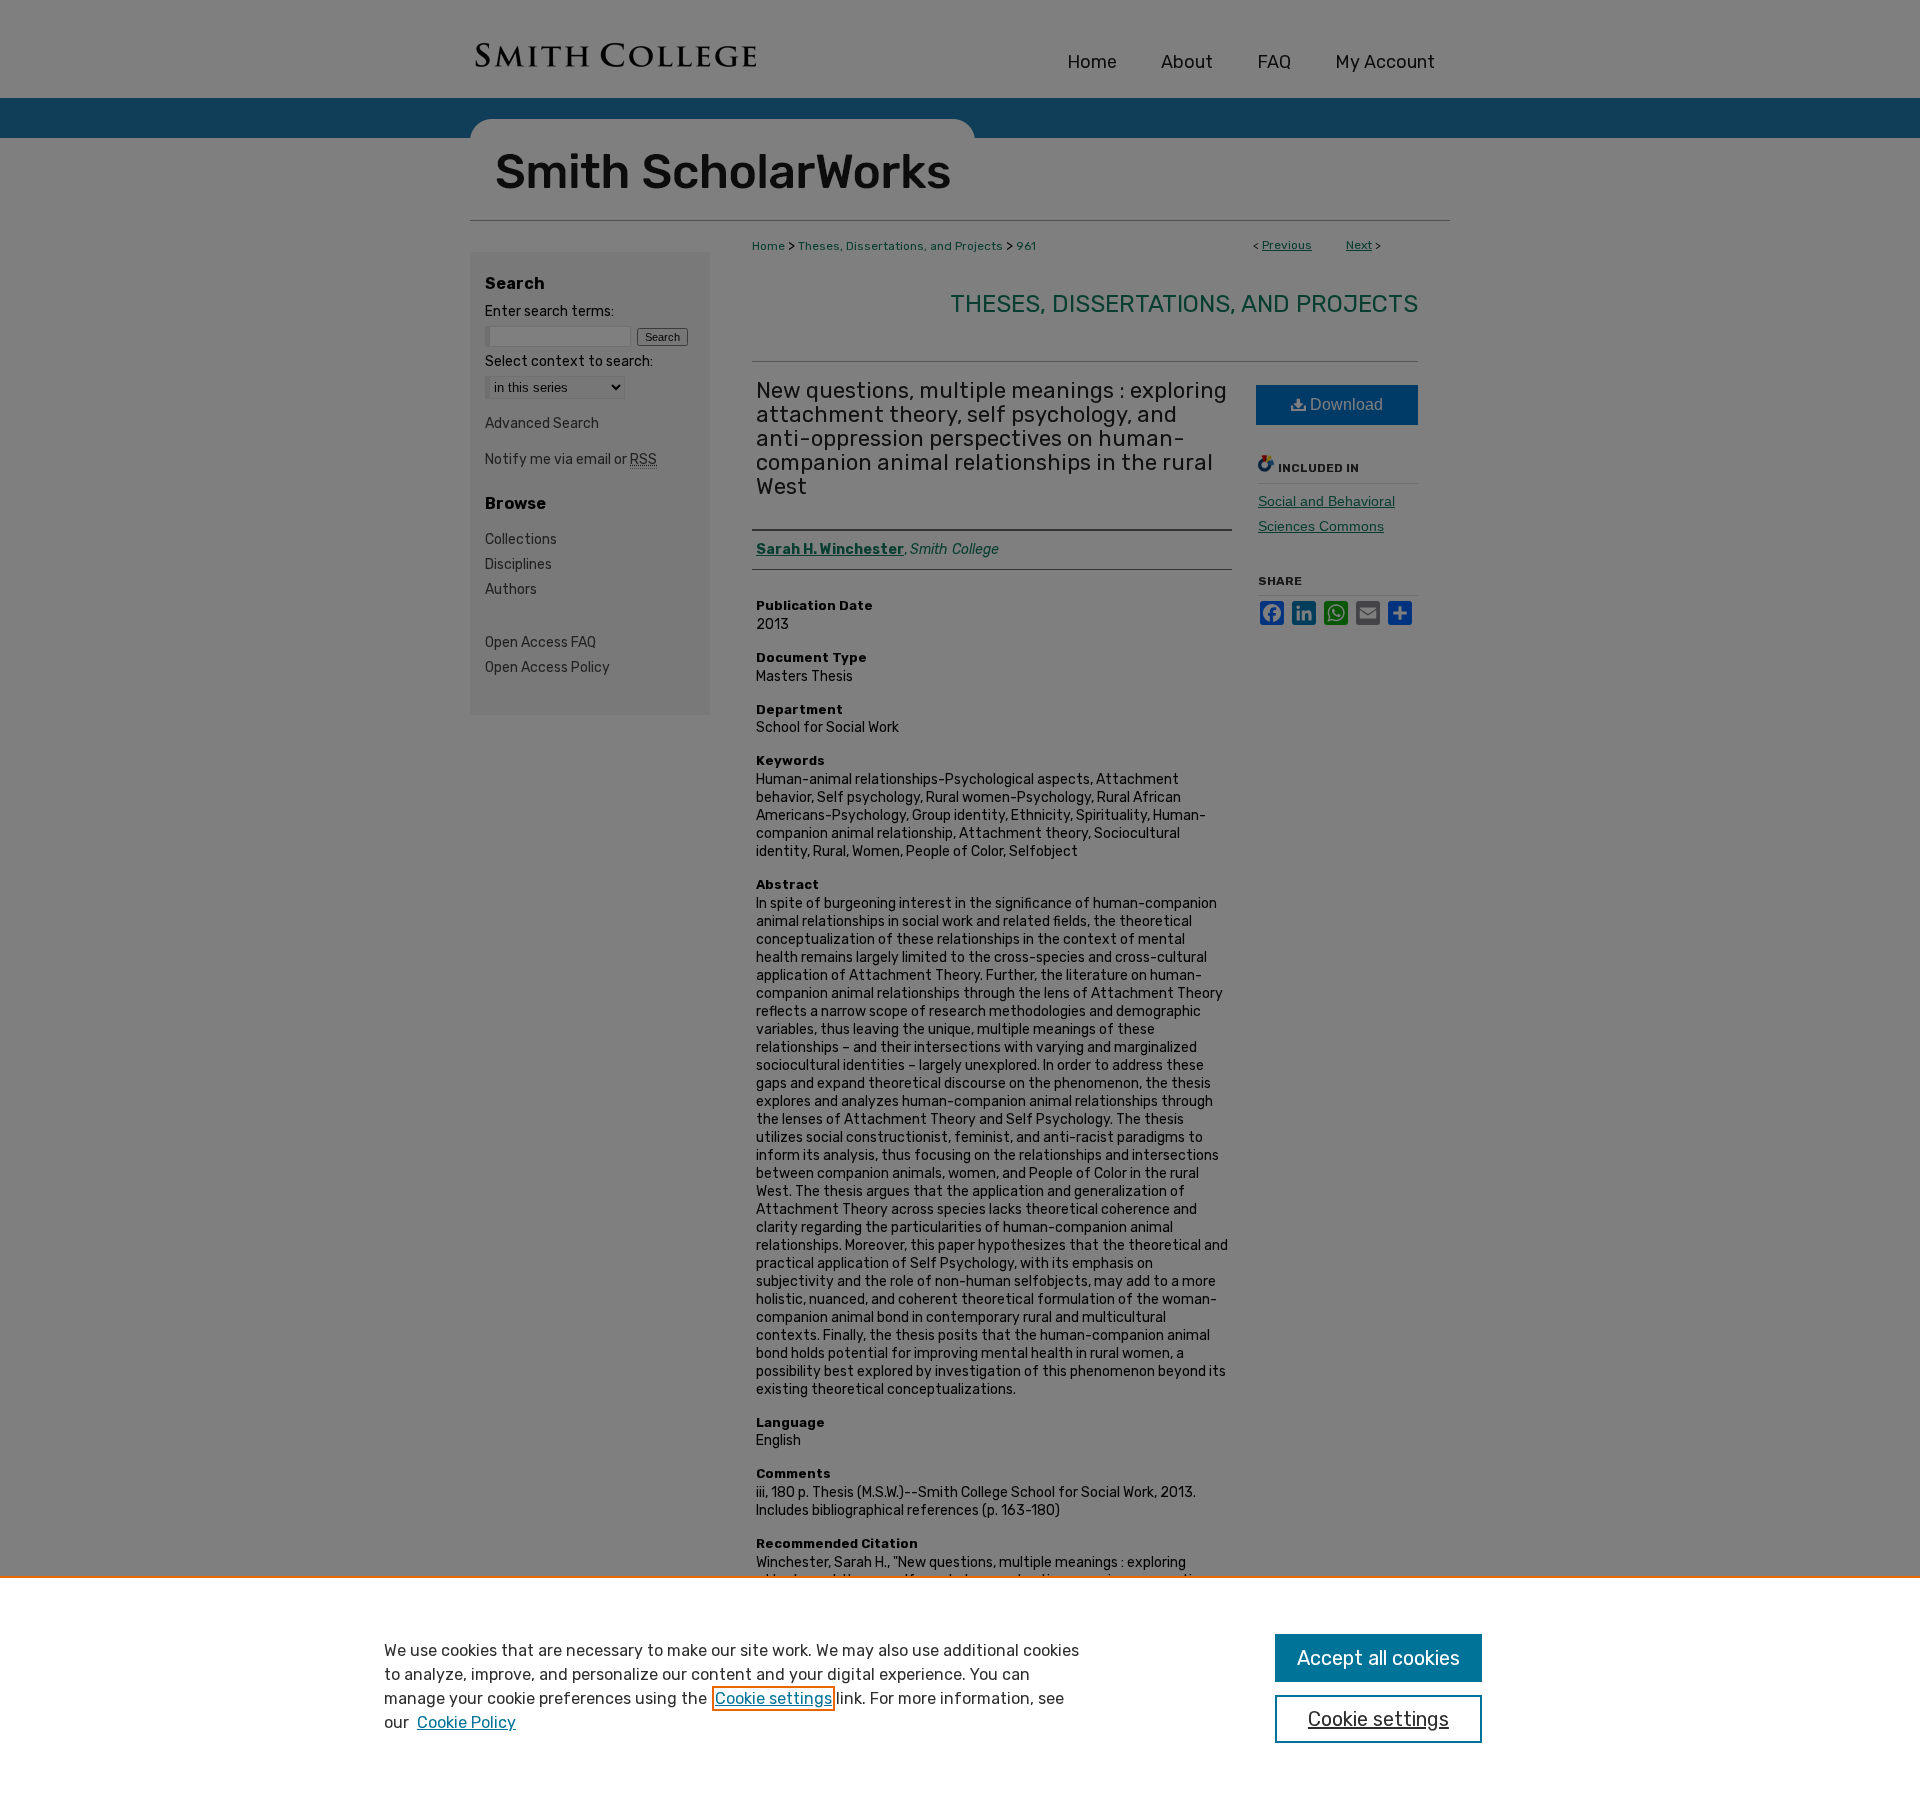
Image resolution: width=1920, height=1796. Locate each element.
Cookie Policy (466, 1722)
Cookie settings (773, 1698)
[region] (960, 1686)
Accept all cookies (1378, 1658)
